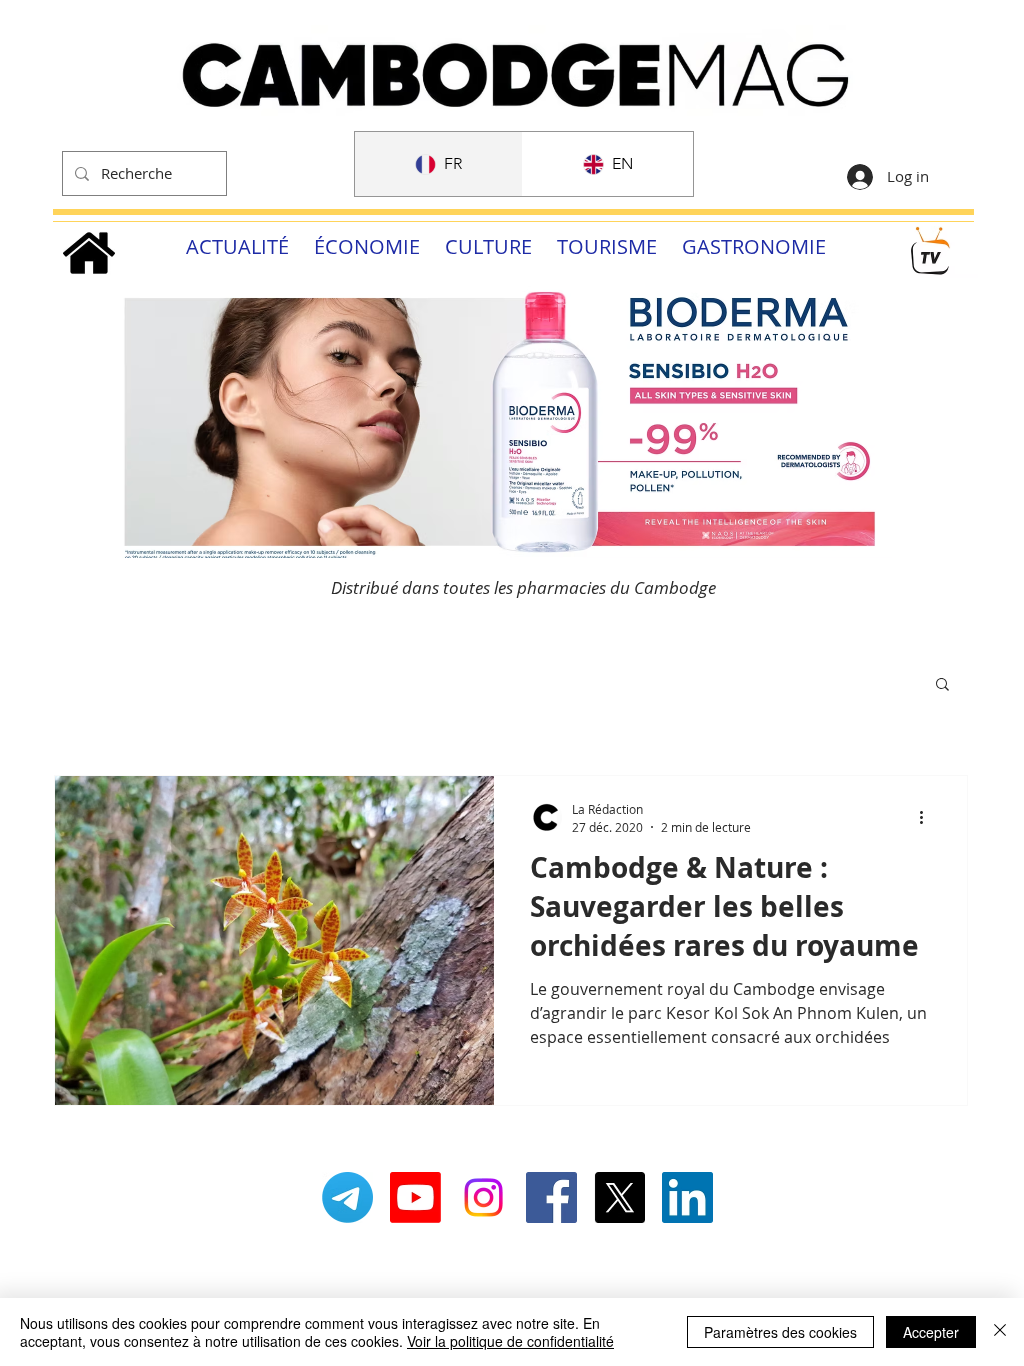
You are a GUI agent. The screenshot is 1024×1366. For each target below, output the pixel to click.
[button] (942, 685)
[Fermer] (1000, 1332)
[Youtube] (415, 1197)
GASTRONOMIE (754, 246)
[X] (619, 1197)
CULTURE (488, 246)
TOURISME (607, 246)
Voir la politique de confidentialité (510, 1341)
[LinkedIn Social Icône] (687, 1197)
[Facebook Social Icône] (551, 1197)
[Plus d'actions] (928, 817)
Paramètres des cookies (780, 1332)
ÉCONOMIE (367, 246)
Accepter (931, 1332)
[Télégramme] (347, 1197)
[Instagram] (483, 1197)
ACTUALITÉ (237, 246)
